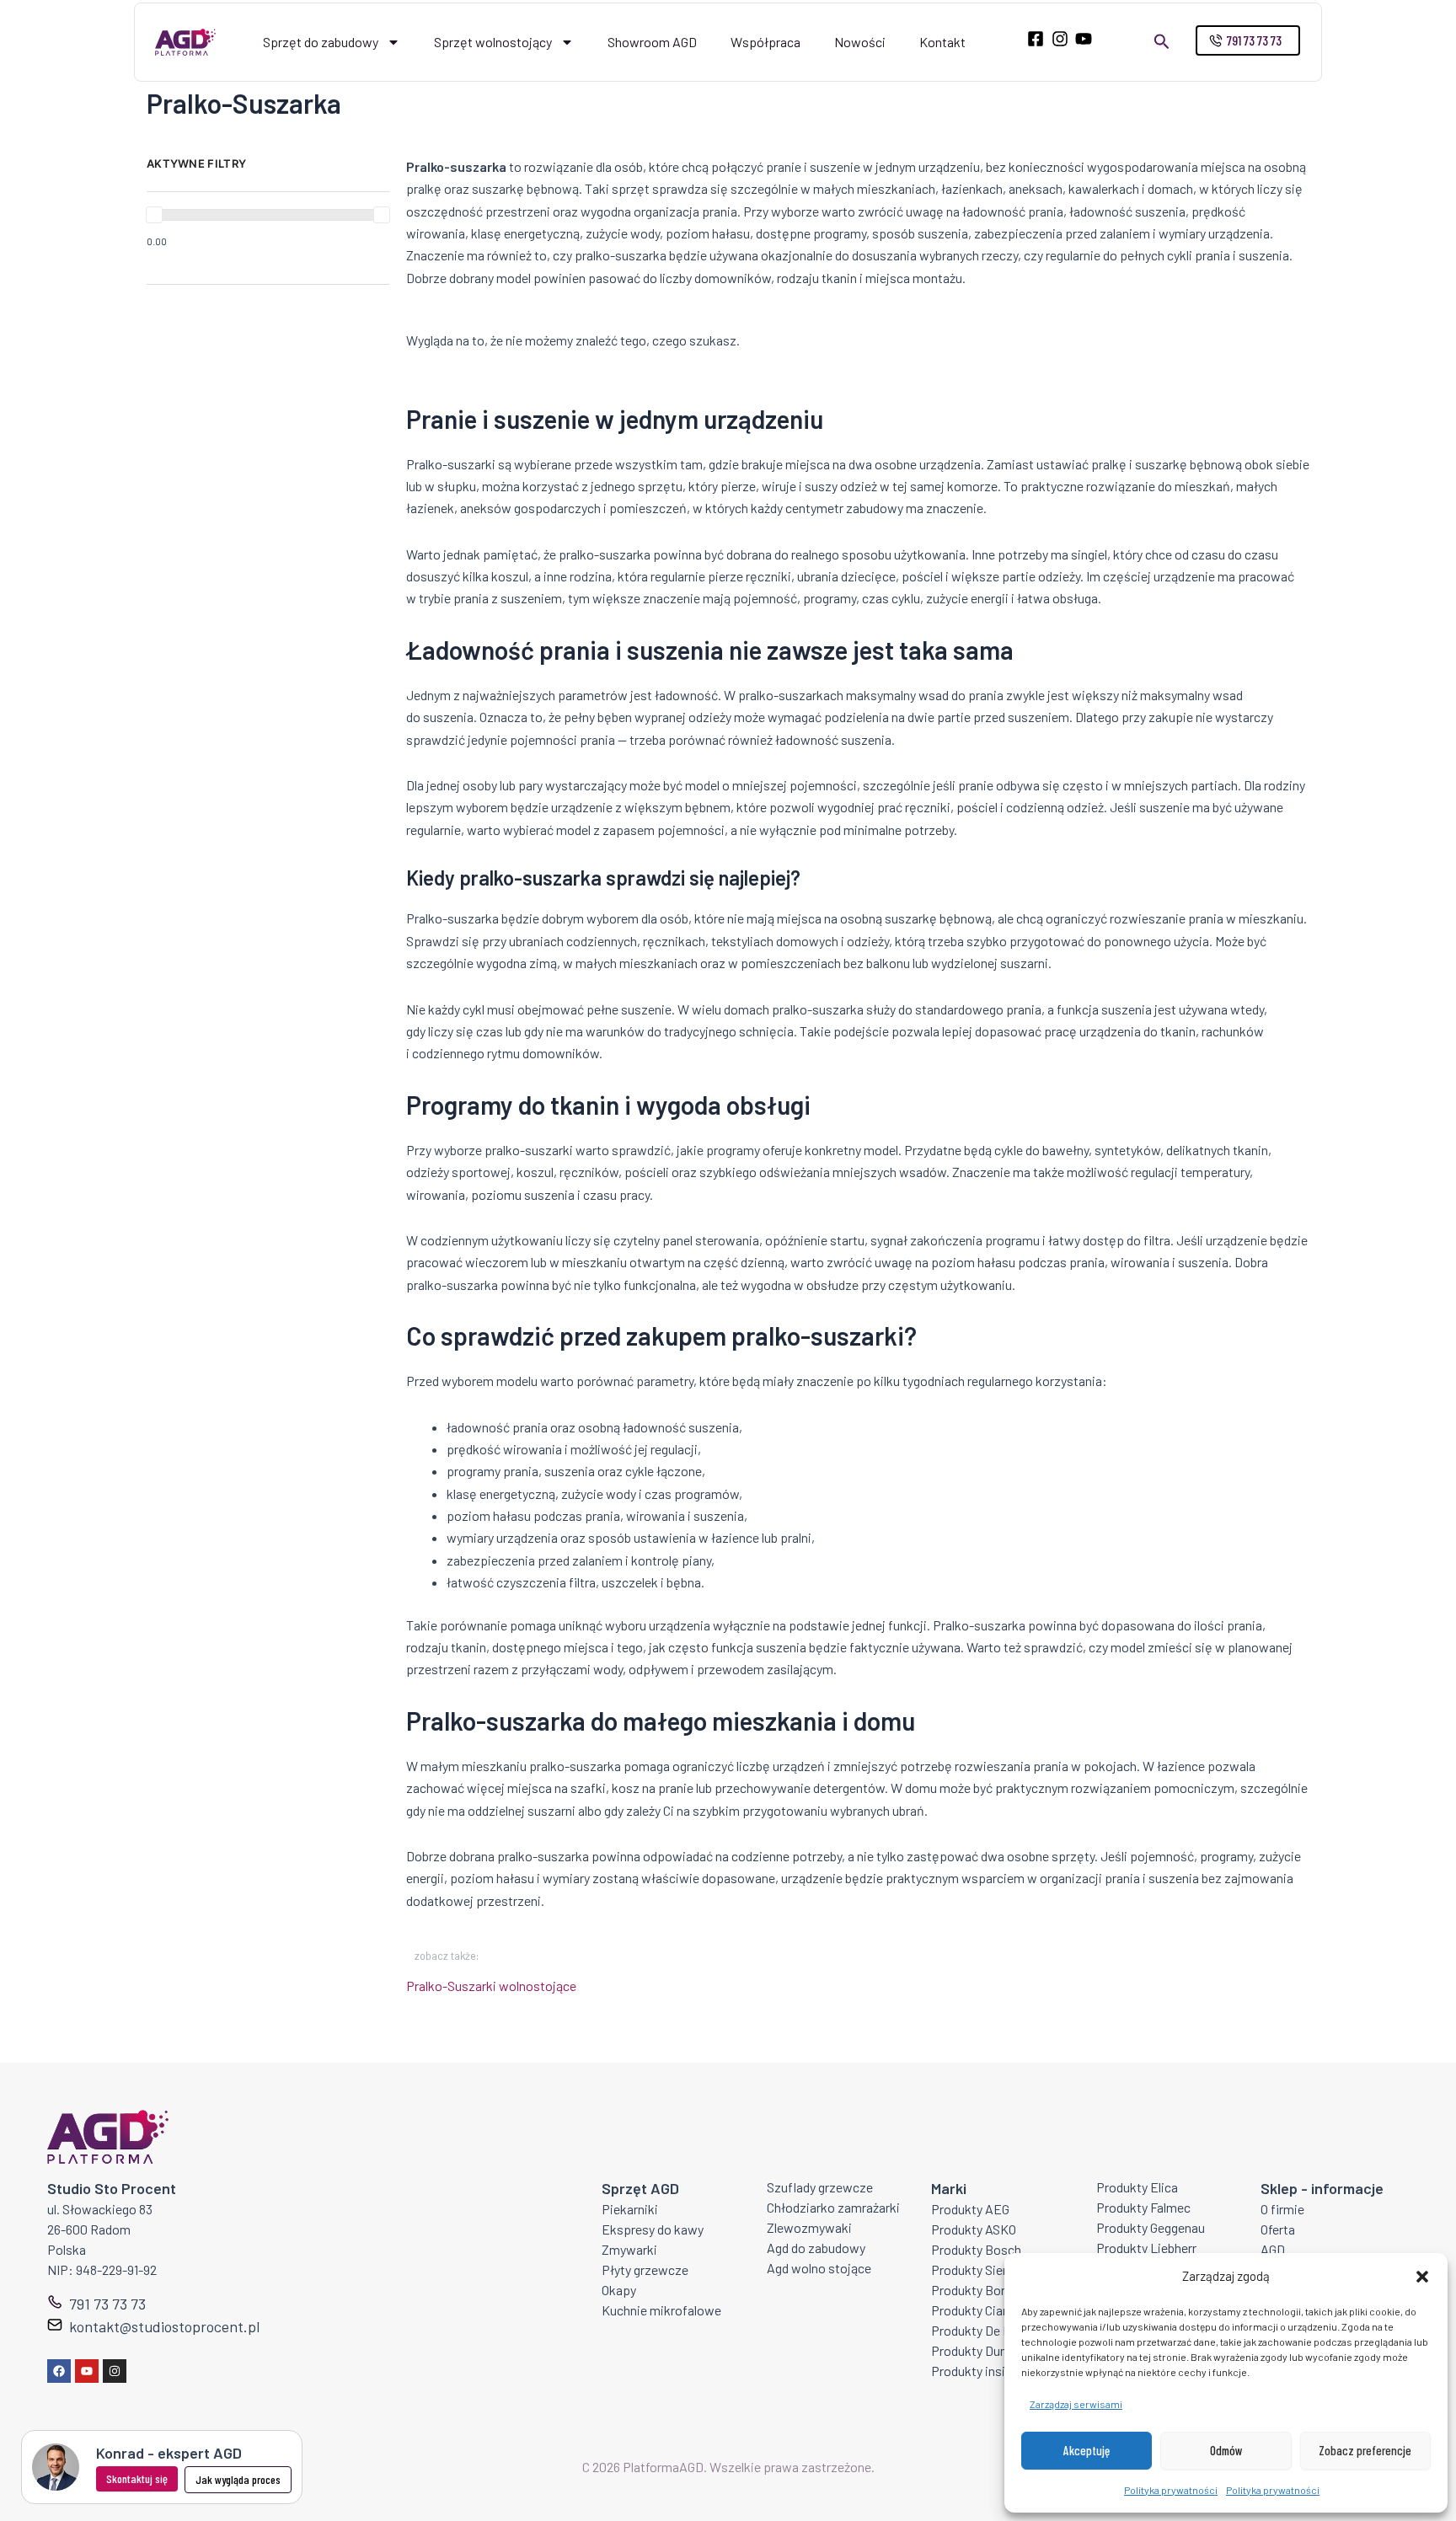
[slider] (154, 215)
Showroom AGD (652, 42)
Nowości (860, 42)
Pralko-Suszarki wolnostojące (491, 1986)
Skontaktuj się (137, 2478)
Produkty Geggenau (1151, 2227)
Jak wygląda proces (238, 2479)
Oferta (1278, 2229)
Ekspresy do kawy (653, 2229)
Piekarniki (630, 2209)
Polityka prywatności (1171, 2490)
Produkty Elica (1137, 2187)
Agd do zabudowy (816, 2248)
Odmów (1226, 2450)
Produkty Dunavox (983, 2350)
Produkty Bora (972, 2290)
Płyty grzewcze (645, 2269)
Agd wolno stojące (819, 2268)
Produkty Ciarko (976, 2310)
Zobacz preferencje (1365, 2450)
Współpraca (765, 42)
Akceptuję (1087, 2450)
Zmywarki (629, 2249)
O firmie (1282, 2209)
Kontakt (942, 42)
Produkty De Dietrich (989, 2330)
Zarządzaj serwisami (1076, 2404)
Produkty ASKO (974, 2229)
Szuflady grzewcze (820, 2187)
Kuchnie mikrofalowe (661, 2310)
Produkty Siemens (982, 2269)
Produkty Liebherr (1146, 2248)
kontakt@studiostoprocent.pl (164, 2326)
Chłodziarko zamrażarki (833, 2207)
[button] (1422, 2277)
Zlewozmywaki (809, 2227)
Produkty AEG (970, 2209)
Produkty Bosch (976, 2249)
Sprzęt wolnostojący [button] (493, 42)
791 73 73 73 (107, 2304)
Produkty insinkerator (992, 2371)
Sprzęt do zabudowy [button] (321, 42)
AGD (1273, 2249)
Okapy (619, 2290)
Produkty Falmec (1143, 2207)
